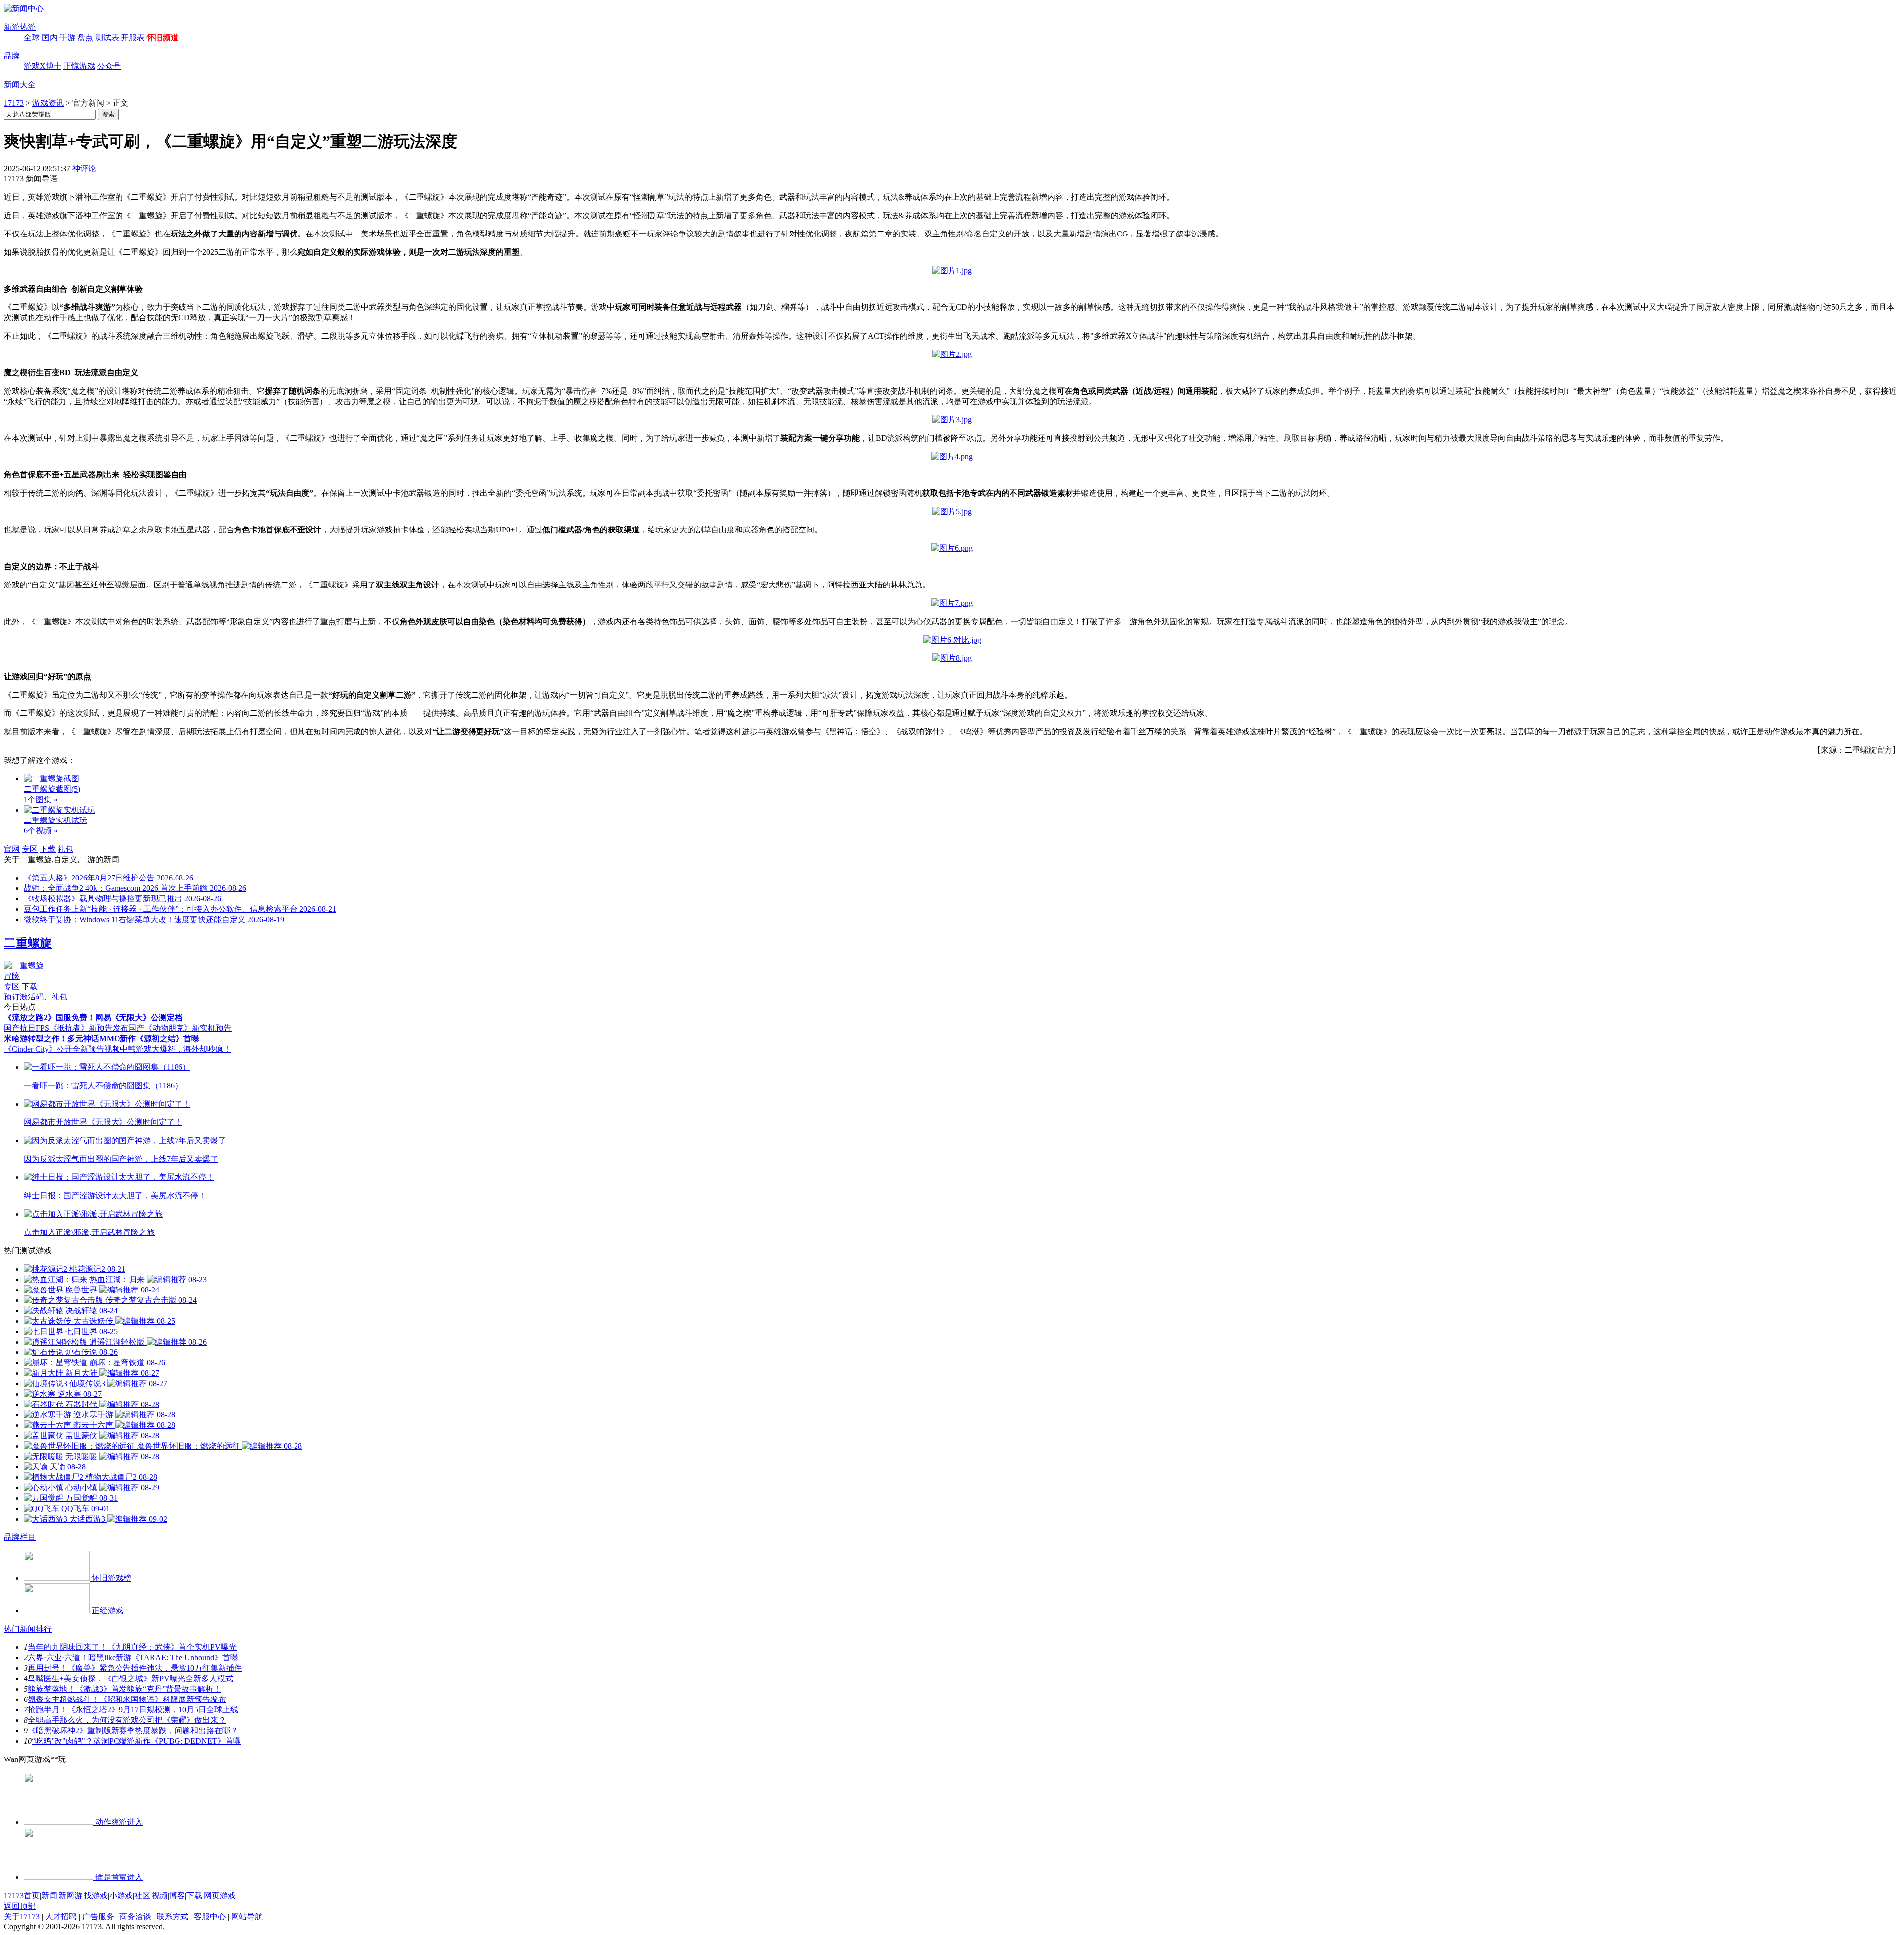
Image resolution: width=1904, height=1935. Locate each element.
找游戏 (96, 1896)
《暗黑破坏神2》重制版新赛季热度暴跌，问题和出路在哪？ (133, 1730)
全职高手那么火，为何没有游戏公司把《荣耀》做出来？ (127, 1720)
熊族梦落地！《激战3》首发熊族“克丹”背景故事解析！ (124, 1689)
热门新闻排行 (28, 1629)
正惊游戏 (79, 66)
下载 (48, 849)
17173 (14, 103)
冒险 (12, 976)
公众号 (109, 66)
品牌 (12, 56)
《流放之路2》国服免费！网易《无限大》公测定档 (93, 1018)
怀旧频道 (163, 37)
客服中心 (210, 1916)
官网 (12, 849)
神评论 (84, 168)
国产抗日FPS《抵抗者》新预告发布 (66, 1028)
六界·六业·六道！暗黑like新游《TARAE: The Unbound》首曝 (133, 1658)
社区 (142, 1896)
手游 (67, 37)
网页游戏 (220, 1896)
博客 (177, 1896)
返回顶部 (20, 1906)
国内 (50, 37)
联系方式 (173, 1916)
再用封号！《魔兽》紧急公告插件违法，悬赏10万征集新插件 (135, 1668)
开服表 (133, 37)
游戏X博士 (43, 66)
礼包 (65, 849)
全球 (32, 37)
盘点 (85, 37)
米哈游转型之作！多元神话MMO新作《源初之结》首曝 (102, 1038)
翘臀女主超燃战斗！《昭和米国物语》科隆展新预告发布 (127, 1699)
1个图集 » (41, 799)
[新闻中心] (24, 9)
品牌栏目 (20, 1537)
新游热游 (20, 27)
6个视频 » (41, 831)
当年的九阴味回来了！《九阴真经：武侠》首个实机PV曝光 (132, 1647)
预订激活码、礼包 (36, 997)
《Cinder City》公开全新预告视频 (62, 1049)
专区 (30, 849)
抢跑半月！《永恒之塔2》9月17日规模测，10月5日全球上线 (133, 1710)
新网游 (70, 1896)
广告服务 (98, 1916)
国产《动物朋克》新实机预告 (180, 1028)
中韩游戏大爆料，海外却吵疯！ (176, 1049)
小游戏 (121, 1896)
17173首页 (22, 1896)
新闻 (49, 1896)
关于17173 (22, 1916)
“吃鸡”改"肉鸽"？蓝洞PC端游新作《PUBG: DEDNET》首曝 (136, 1741)
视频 (160, 1896)
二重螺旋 (28, 943)
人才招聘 (61, 1916)
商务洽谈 (135, 1916)
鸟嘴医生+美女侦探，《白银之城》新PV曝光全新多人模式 (130, 1678)
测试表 (107, 37)
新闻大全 (20, 85)
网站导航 (247, 1916)
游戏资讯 (48, 103)
